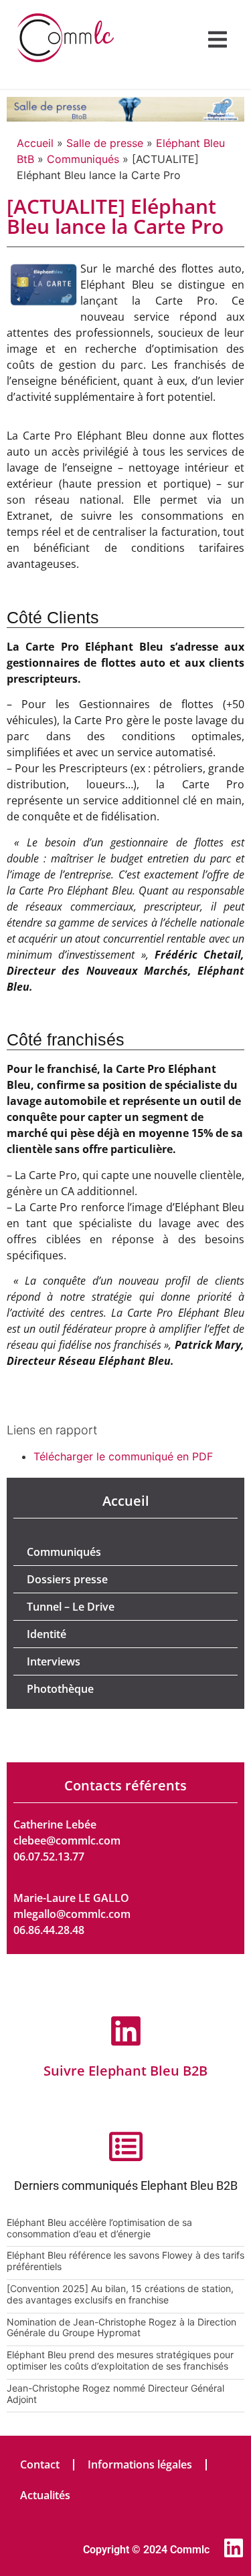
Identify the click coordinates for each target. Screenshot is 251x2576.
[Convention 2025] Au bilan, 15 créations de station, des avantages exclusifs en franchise (120, 2294)
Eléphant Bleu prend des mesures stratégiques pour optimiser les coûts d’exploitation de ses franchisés (120, 2360)
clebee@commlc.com (67, 1840)
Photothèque (60, 1689)
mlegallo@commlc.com (72, 1914)
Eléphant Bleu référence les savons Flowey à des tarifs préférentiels (125, 2261)
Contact (40, 2464)
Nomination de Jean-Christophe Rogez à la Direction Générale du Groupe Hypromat (121, 2327)
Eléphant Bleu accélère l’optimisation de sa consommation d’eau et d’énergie (99, 2228)
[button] (218, 39)
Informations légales (140, 2464)
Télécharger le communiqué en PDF (123, 1456)
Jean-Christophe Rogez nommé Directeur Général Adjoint (115, 2394)
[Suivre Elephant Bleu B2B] (126, 2031)
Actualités (45, 2495)
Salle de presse (105, 143)
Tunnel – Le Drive (71, 1607)
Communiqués (83, 159)
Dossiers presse (67, 1579)
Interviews (54, 1661)
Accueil (35, 143)
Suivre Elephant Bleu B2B (125, 2071)
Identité (47, 1634)
